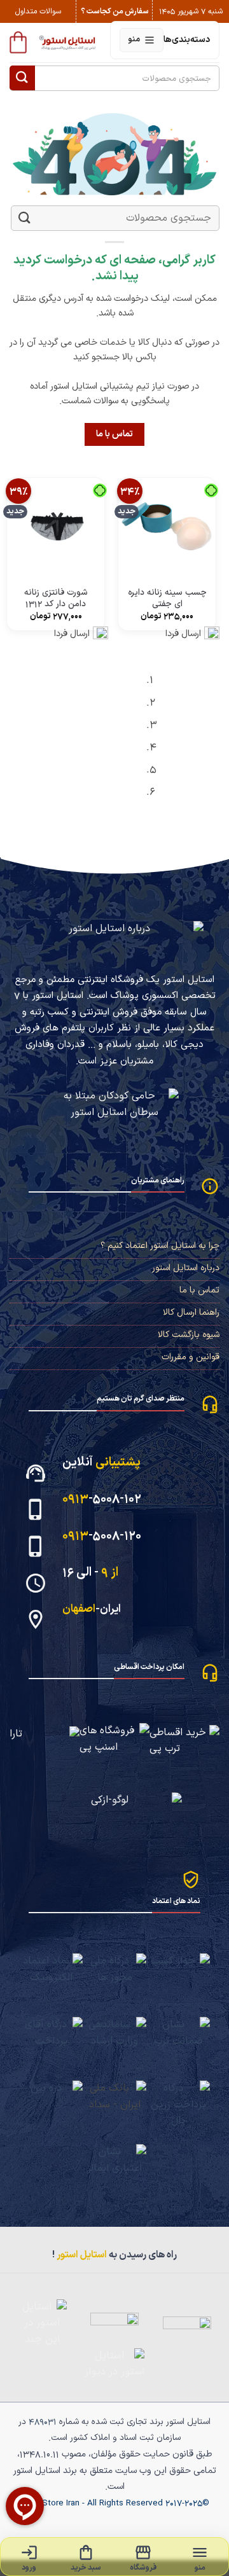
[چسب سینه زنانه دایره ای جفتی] (167, 526)
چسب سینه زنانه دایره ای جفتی (167, 598)
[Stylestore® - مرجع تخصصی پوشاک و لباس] (68, 42)
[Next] (178, 740)
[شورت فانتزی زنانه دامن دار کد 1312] (56, 526)
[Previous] (213, 740)
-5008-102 (102, 1499)
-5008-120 (102, 1536)
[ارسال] (22, 78)
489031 (43, 2422)
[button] (18, 42)
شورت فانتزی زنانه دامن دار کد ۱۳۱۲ (56, 598)
